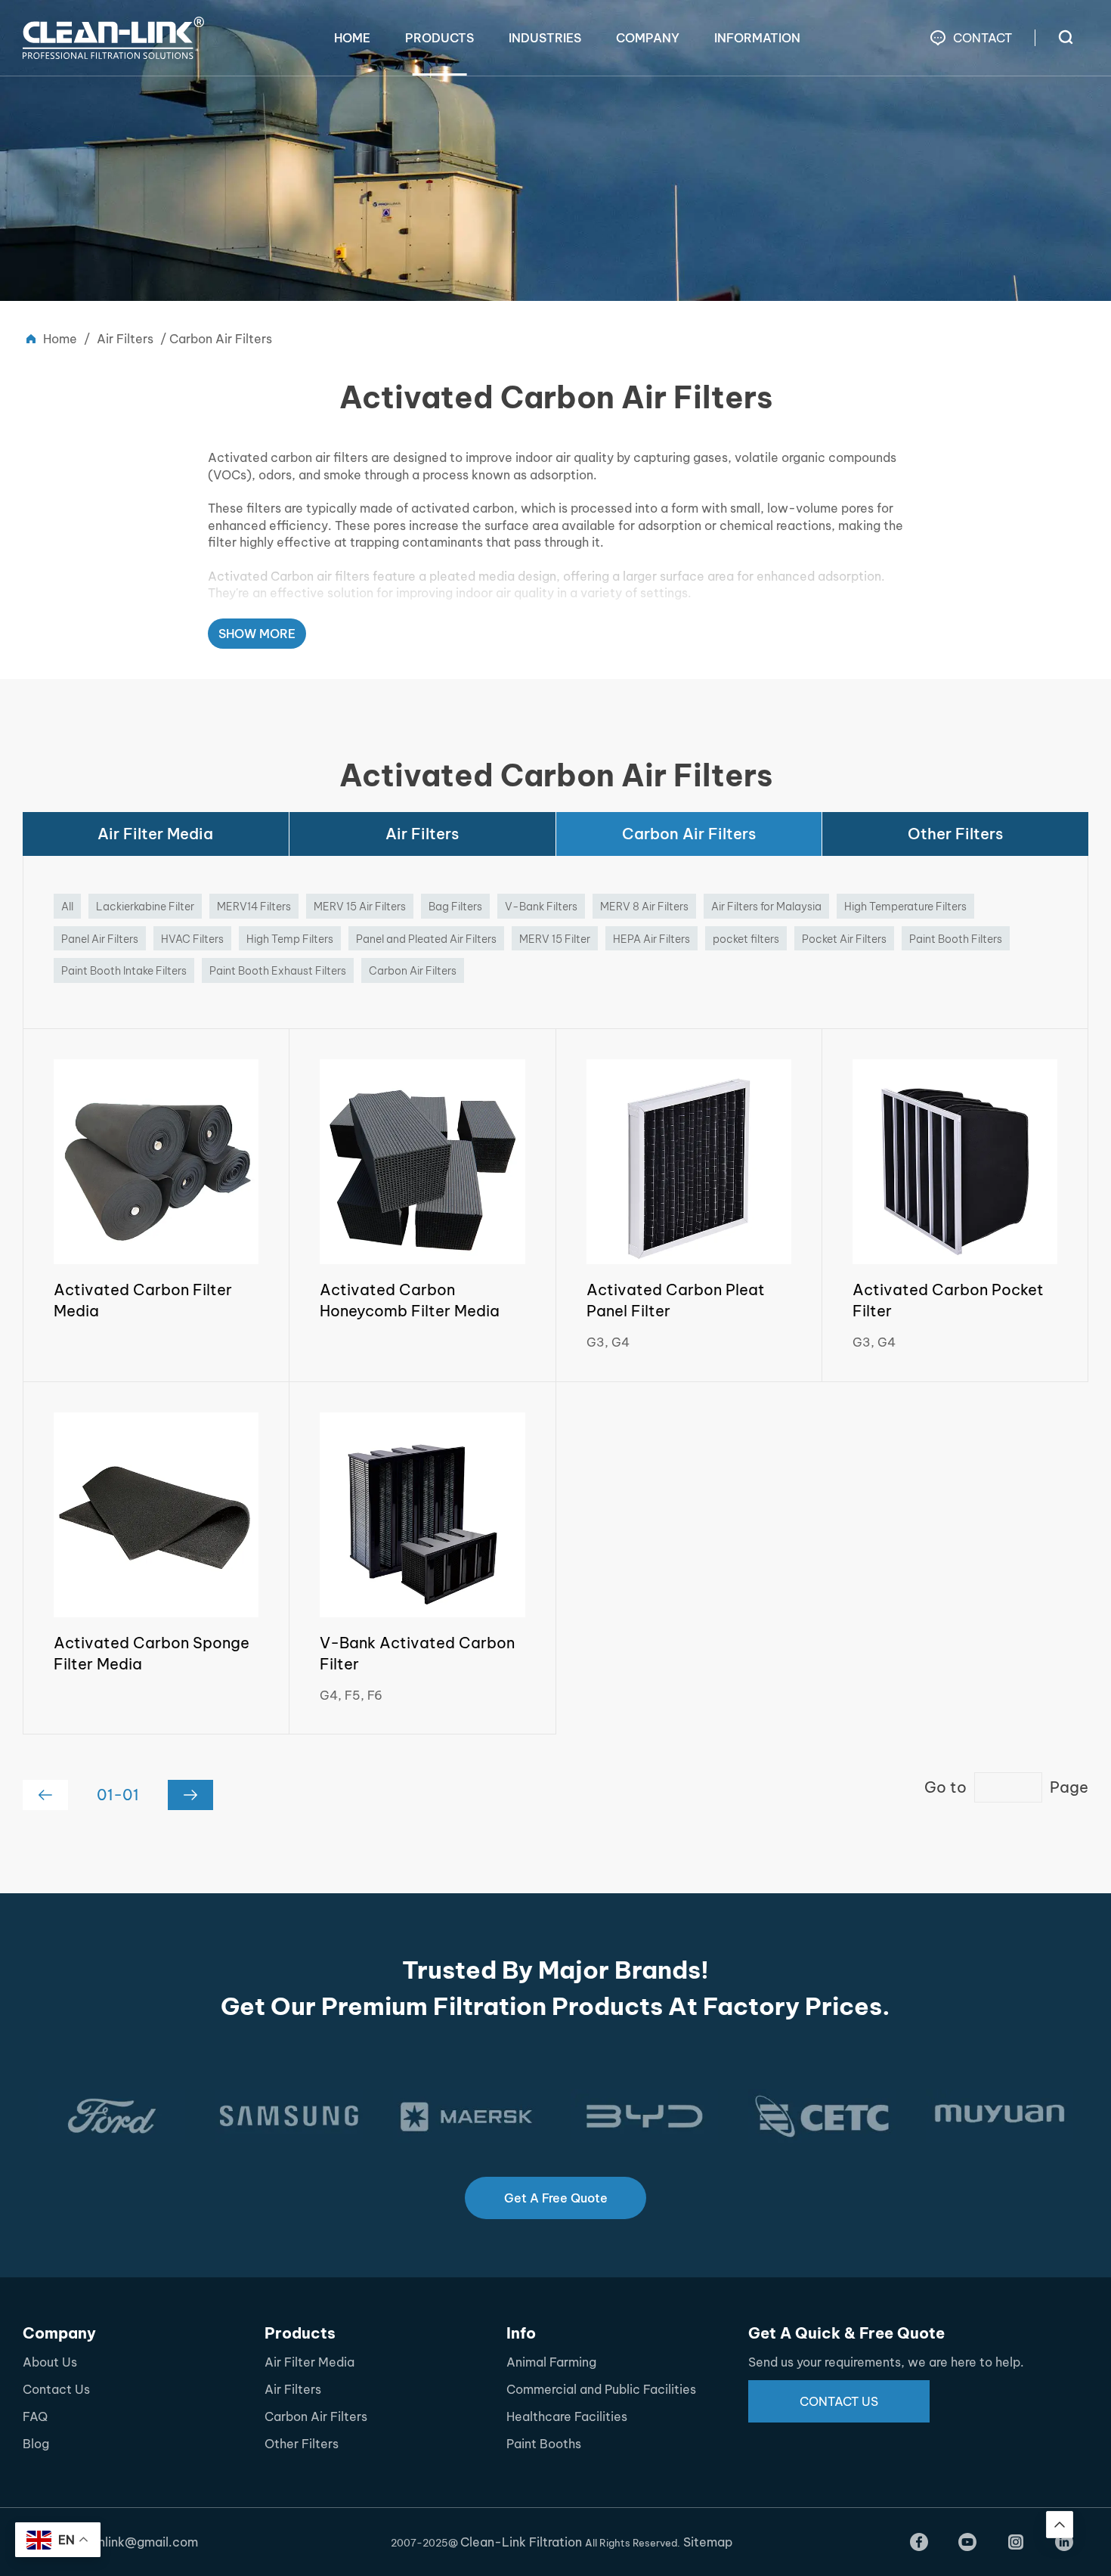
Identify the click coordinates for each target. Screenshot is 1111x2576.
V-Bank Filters (541, 907)
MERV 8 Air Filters (644, 907)
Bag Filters (455, 907)
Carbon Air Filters (689, 834)
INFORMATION (757, 38)
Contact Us (56, 2389)
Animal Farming (551, 2362)
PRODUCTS (439, 38)
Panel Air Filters (100, 939)
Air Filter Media (155, 834)
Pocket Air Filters (844, 939)
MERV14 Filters (254, 907)
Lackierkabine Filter (145, 907)
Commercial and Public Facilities (601, 2389)
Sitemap (708, 2542)
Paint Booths (544, 2444)
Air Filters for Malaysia (766, 907)
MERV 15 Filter (555, 939)
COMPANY (648, 38)
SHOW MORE (257, 634)
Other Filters (955, 834)
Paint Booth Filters (956, 939)
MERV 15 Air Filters (360, 907)
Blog (36, 2444)
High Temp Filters (290, 939)
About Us (50, 2362)
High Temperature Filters (905, 907)
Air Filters (125, 339)
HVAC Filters (192, 939)
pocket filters (746, 939)
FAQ (35, 2416)
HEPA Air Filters (651, 939)
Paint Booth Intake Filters (124, 971)
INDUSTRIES (545, 38)
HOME (352, 38)
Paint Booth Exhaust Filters (278, 971)
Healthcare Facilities (567, 2416)
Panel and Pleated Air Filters (426, 939)
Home (60, 339)
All (67, 907)
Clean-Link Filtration (523, 2542)
